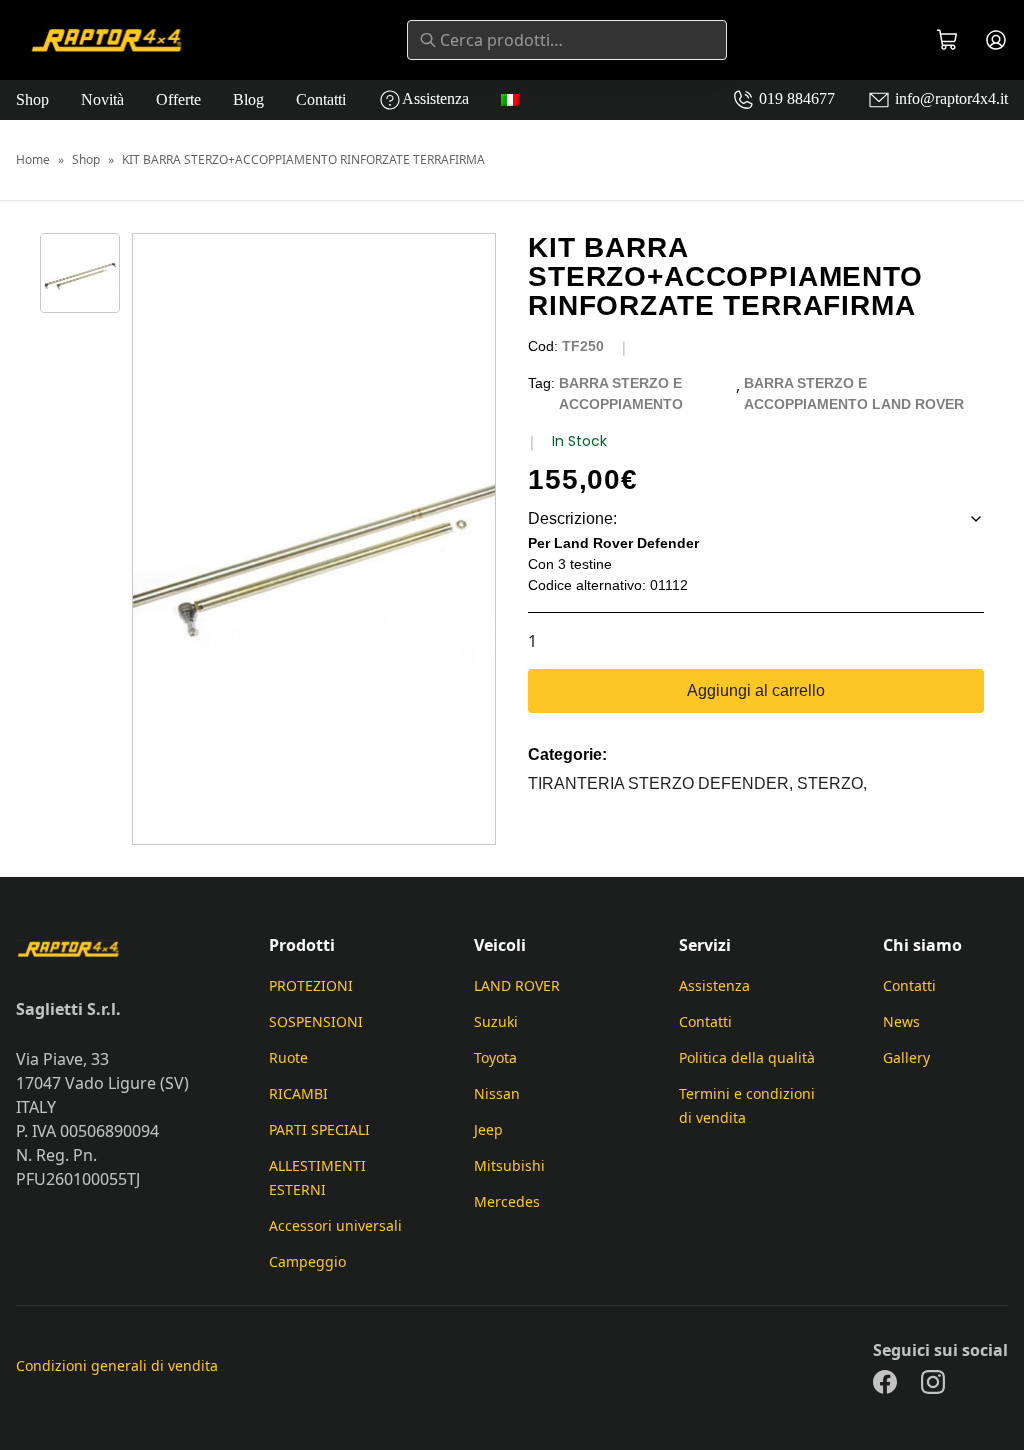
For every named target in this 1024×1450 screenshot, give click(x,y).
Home (33, 160)
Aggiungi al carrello (756, 690)
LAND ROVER (517, 985)
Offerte (178, 99)
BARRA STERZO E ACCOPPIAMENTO (621, 393)
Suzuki (496, 1021)
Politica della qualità (747, 1057)
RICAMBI (298, 1093)
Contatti (321, 99)
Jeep (488, 1129)
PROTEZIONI (311, 985)
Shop (32, 99)
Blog (248, 99)
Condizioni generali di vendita (117, 1365)
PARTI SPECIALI (319, 1129)
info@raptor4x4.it (949, 98)
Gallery (906, 1057)
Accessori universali (335, 1225)
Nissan (497, 1093)
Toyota (495, 1057)
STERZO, (832, 783)
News (901, 1021)
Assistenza (435, 98)
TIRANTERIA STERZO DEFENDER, (662, 783)
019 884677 (795, 98)
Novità (102, 99)
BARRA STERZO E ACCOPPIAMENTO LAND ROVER (854, 393)
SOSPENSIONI (316, 1021)
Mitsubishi (509, 1165)
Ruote (288, 1057)
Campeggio (307, 1261)
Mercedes (507, 1201)
